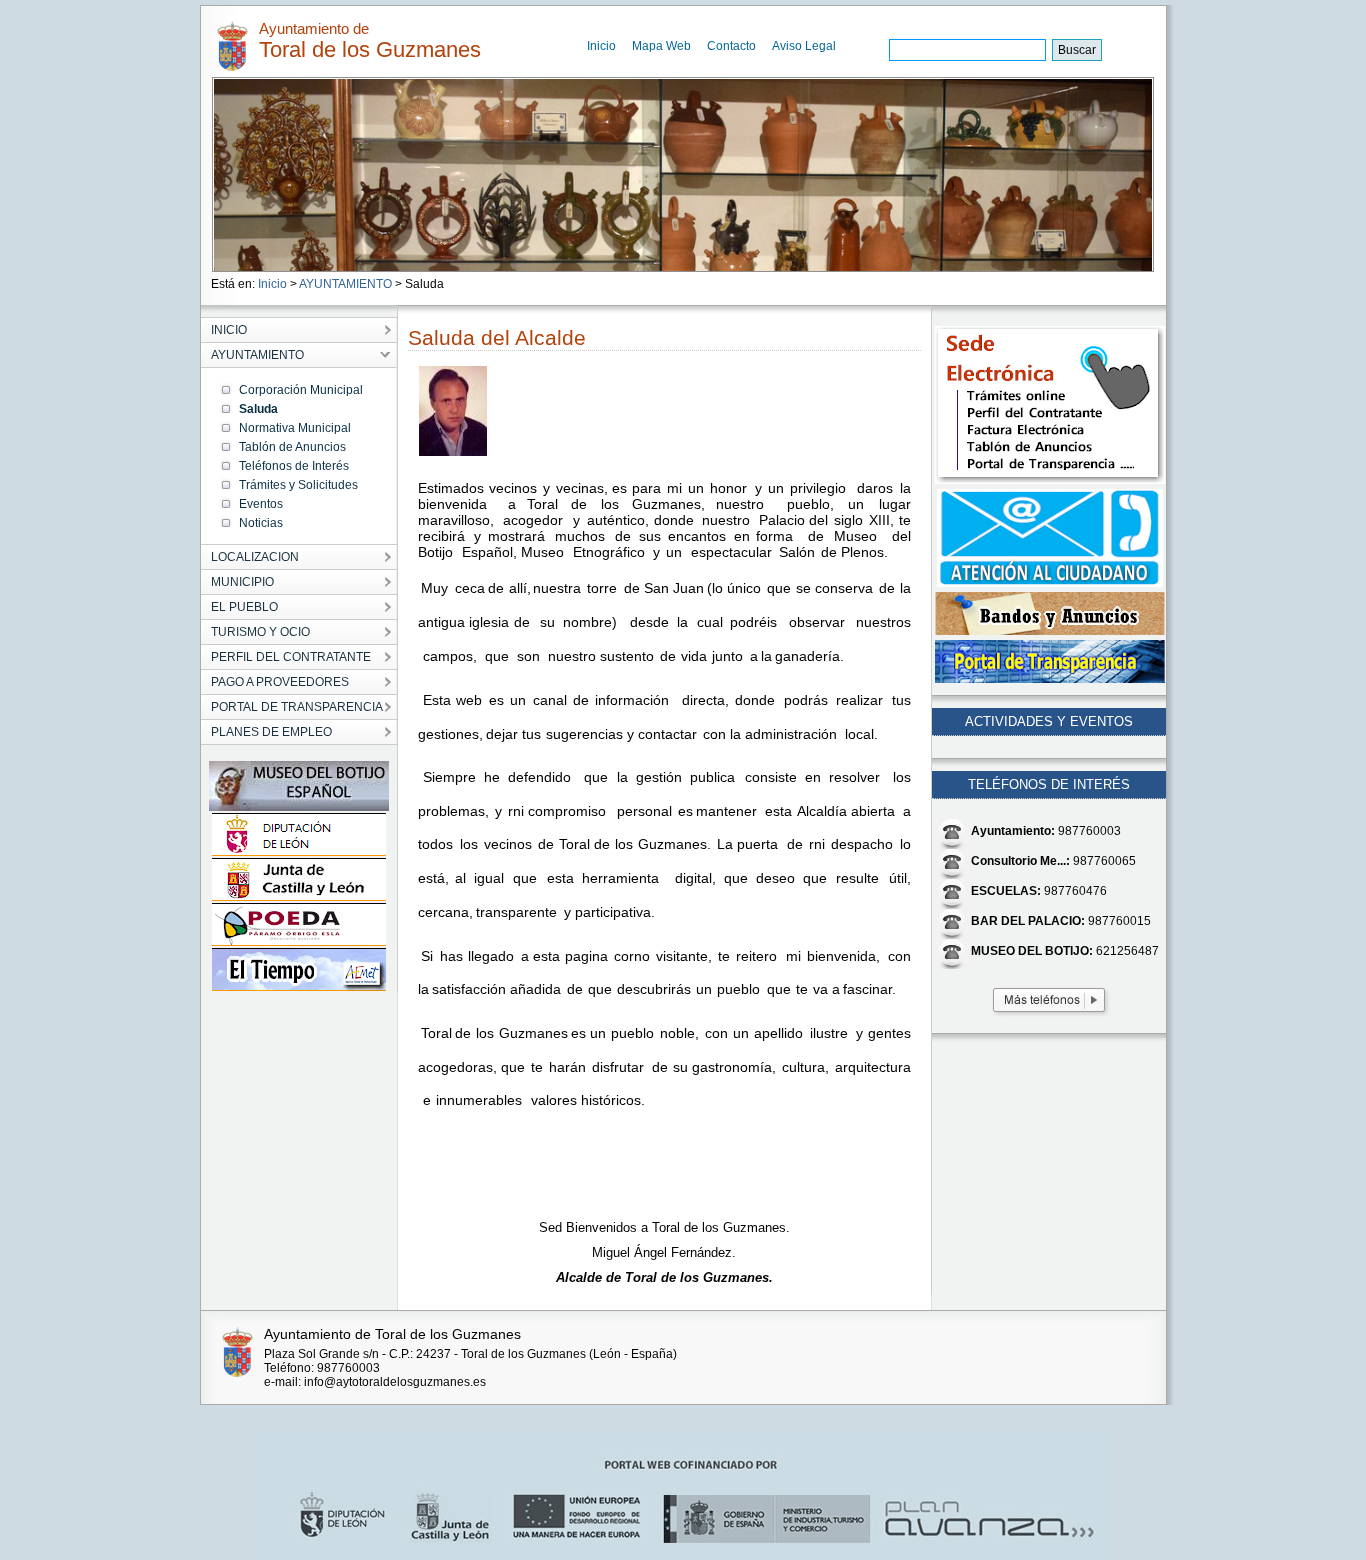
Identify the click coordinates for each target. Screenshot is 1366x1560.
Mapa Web (661, 46)
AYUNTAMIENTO (345, 284)
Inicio (601, 46)
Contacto (731, 46)
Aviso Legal (804, 46)
